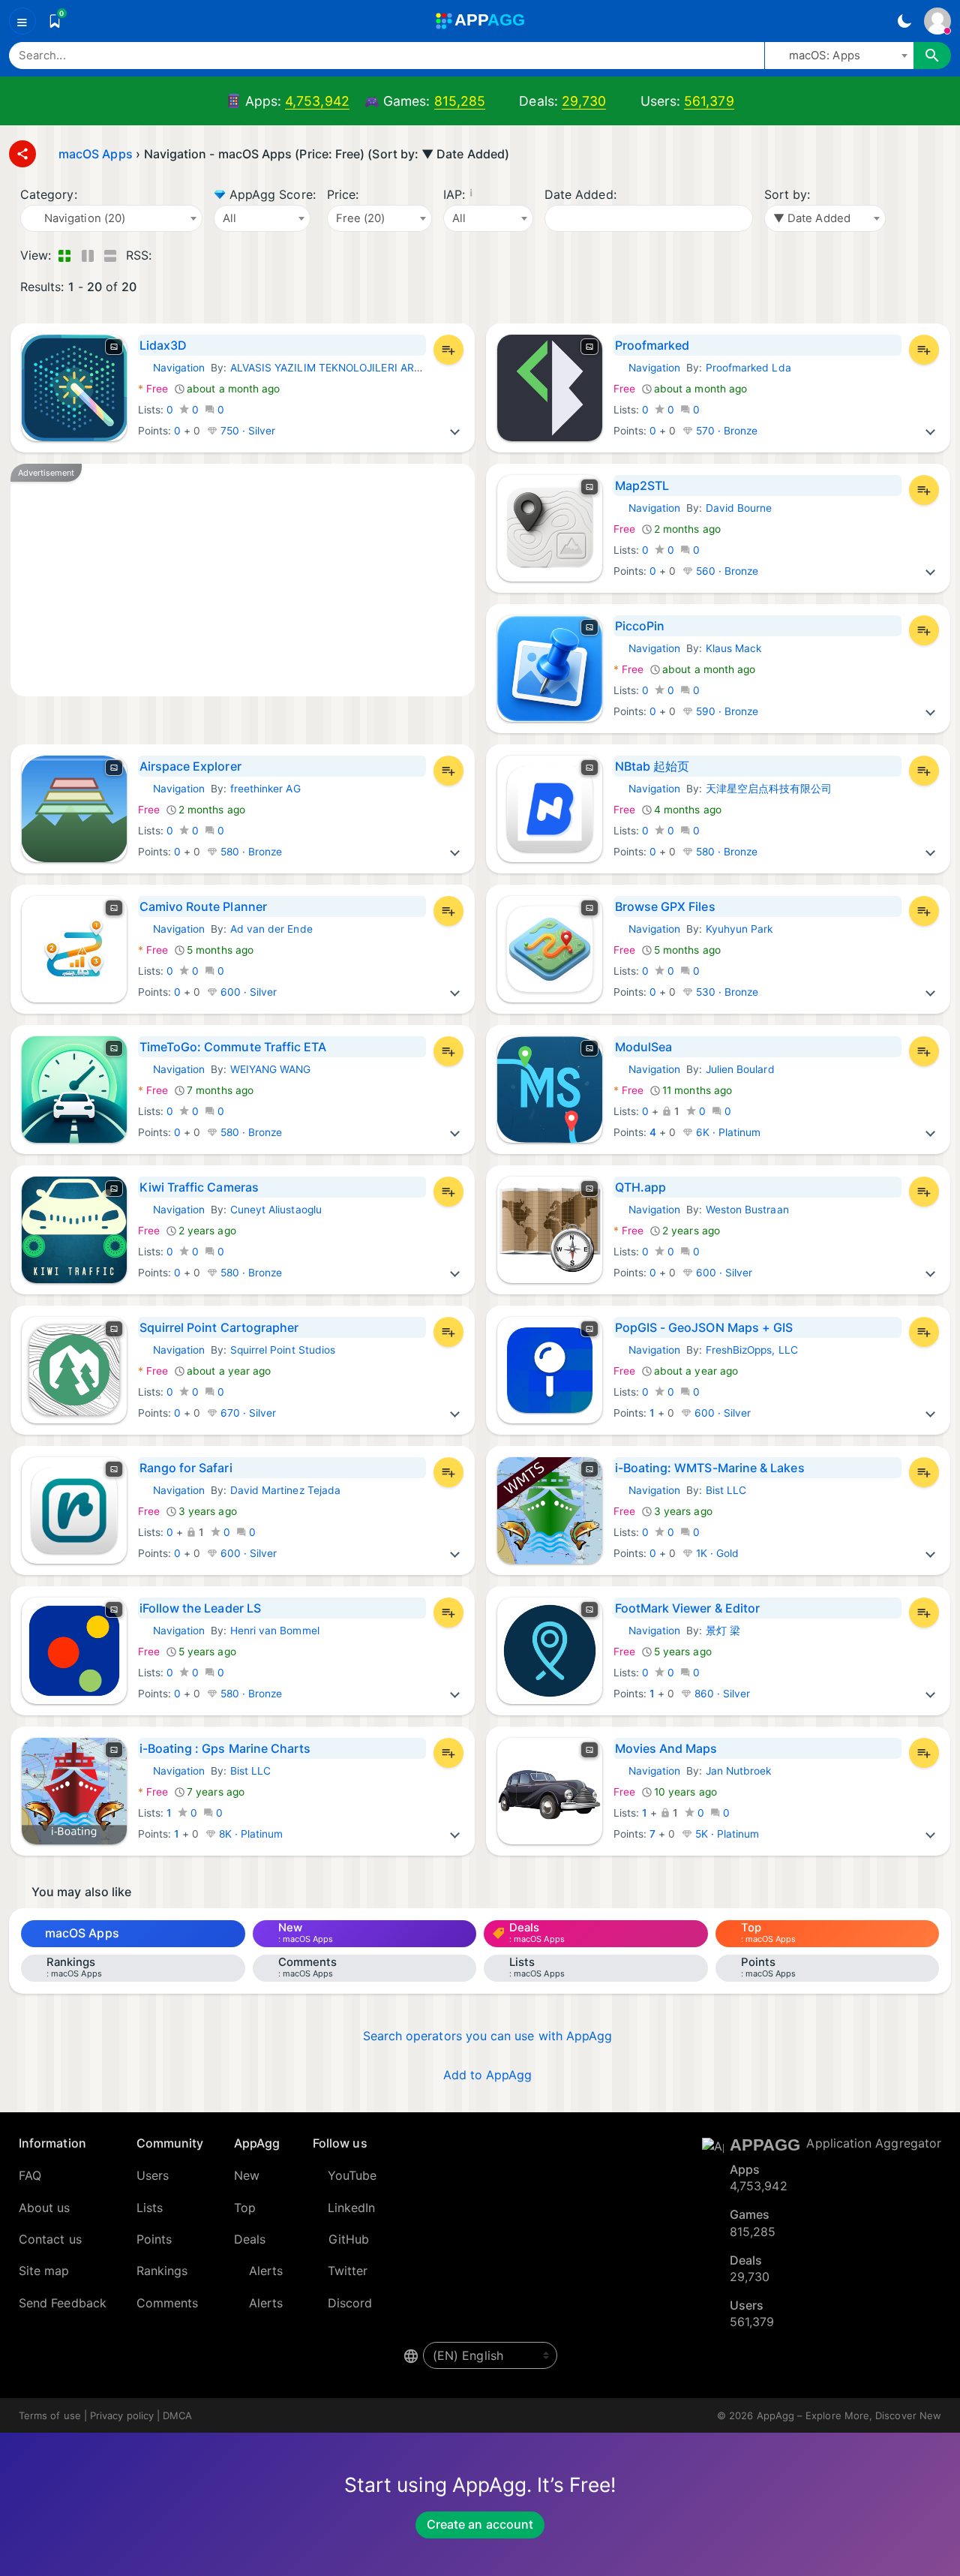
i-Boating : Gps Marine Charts (225, 1748)
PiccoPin (640, 626)
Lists (150, 2208)
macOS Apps (82, 1933)
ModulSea (644, 1047)
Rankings (162, 2271)
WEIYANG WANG (271, 1069)
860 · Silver (721, 1694)
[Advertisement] (243, 580)
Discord (350, 2303)
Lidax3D (163, 345)
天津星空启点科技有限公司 (769, 789)
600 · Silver (247, 992)
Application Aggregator (874, 2143)
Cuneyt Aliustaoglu (276, 1210)
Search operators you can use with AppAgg (488, 2036)
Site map (44, 2271)
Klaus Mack (734, 648)
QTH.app (641, 1187)
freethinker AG (265, 789)
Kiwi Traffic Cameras (199, 1187)
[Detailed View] (87, 255)
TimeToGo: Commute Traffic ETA (233, 1047)
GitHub (349, 2239)
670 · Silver (247, 1413)
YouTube (352, 2175)
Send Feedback (63, 2303)
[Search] (932, 56)
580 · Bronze (250, 852)
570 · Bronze (726, 431)
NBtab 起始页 (652, 766)
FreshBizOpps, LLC (752, 1350)
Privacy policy (122, 2415)
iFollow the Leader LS (200, 1608)
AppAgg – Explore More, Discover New (849, 2415)
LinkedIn (352, 2208)
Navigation (172, 368)
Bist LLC (726, 1490)
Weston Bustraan (747, 1210)
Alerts (266, 2271)
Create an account (480, 2524)
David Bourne (739, 508)
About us (45, 2208)
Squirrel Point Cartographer (219, 1327)
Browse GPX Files (665, 906)
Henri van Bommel (275, 1631)
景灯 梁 (723, 1631)
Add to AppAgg (488, 2075)
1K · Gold (716, 1553)
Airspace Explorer (190, 766)
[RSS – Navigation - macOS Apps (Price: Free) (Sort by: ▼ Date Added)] (166, 255)
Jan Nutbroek (739, 1771)
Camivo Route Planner (203, 906)
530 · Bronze (726, 992)
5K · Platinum (726, 1834)
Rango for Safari (186, 1468)
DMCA (177, 2415)
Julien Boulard (740, 1069)
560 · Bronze (726, 571)
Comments (168, 2303)
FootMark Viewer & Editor (688, 1608)
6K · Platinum (727, 1132)
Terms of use (50, 2415)
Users (153, 2175)
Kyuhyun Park (739, 929)
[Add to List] (448, 350)
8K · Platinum (250, 1834)
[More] (455, 431)
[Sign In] (937, 21)
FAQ (30, 2175)
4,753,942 (317, 101)
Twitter (348, 2271)
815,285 (460, 101)
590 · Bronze (726, 711)
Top (245, 2208)
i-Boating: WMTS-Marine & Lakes (710, 1468)
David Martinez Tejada (285, 1490)
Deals (250, 2239)
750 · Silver (247, 431)
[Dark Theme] (904, 21)
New (247, 2175)
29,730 (584, 101)
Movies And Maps (666, 1748)
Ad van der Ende (271, 929)
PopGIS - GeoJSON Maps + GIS (704, 1327)
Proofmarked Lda (748, 368)
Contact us (50, 2239)
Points (154, 2239)
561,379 (709, 101)
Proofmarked (652, 345)
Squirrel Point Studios (283, 1350)
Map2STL (642, 485)
